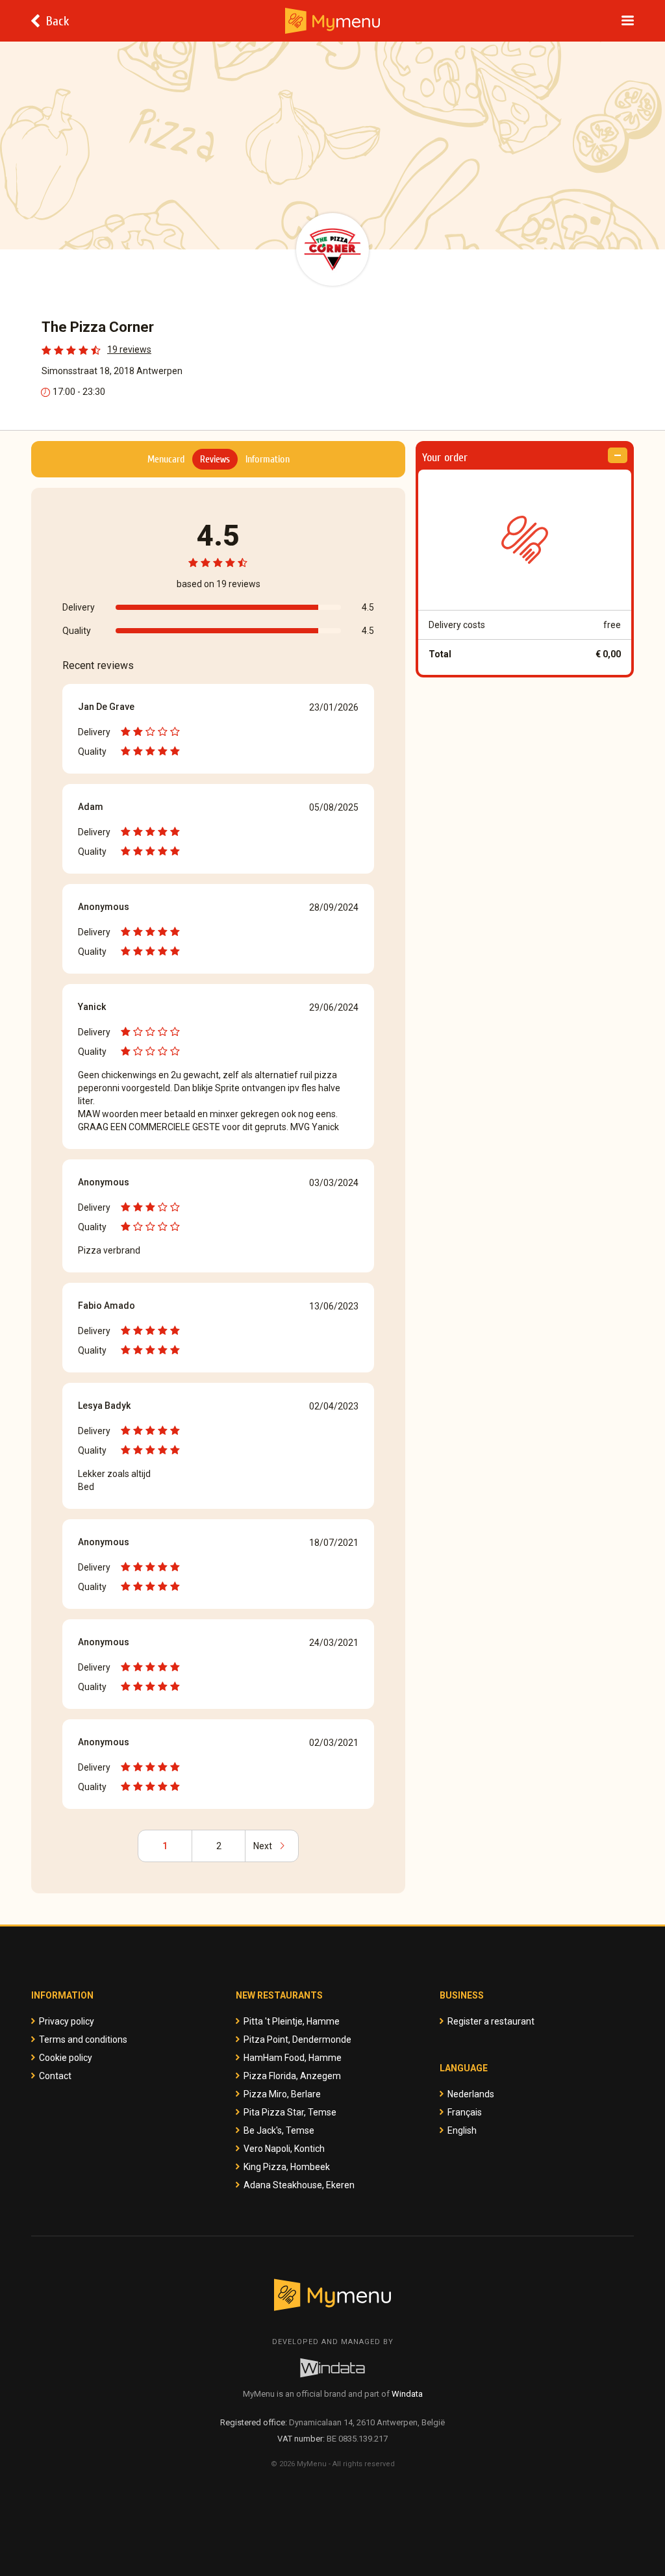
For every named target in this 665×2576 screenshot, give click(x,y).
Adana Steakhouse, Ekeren (299, 2185)
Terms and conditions (83, 2039)
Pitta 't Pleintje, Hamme (292, 2021)
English (462, 2130)
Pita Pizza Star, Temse (290, 2112)
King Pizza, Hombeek (287, 2167)
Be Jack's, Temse (279, 2130)
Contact (55, 2076)
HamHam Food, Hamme (293, 2058)
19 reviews (129, 349)
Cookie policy (66, 2058)
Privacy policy (67, 2021)
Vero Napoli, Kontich (284, 2149)
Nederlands (471, 2094)
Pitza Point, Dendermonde (297, 2039)
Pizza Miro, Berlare (282, 2094)
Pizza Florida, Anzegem (292, 2076)
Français (465, 2112)
